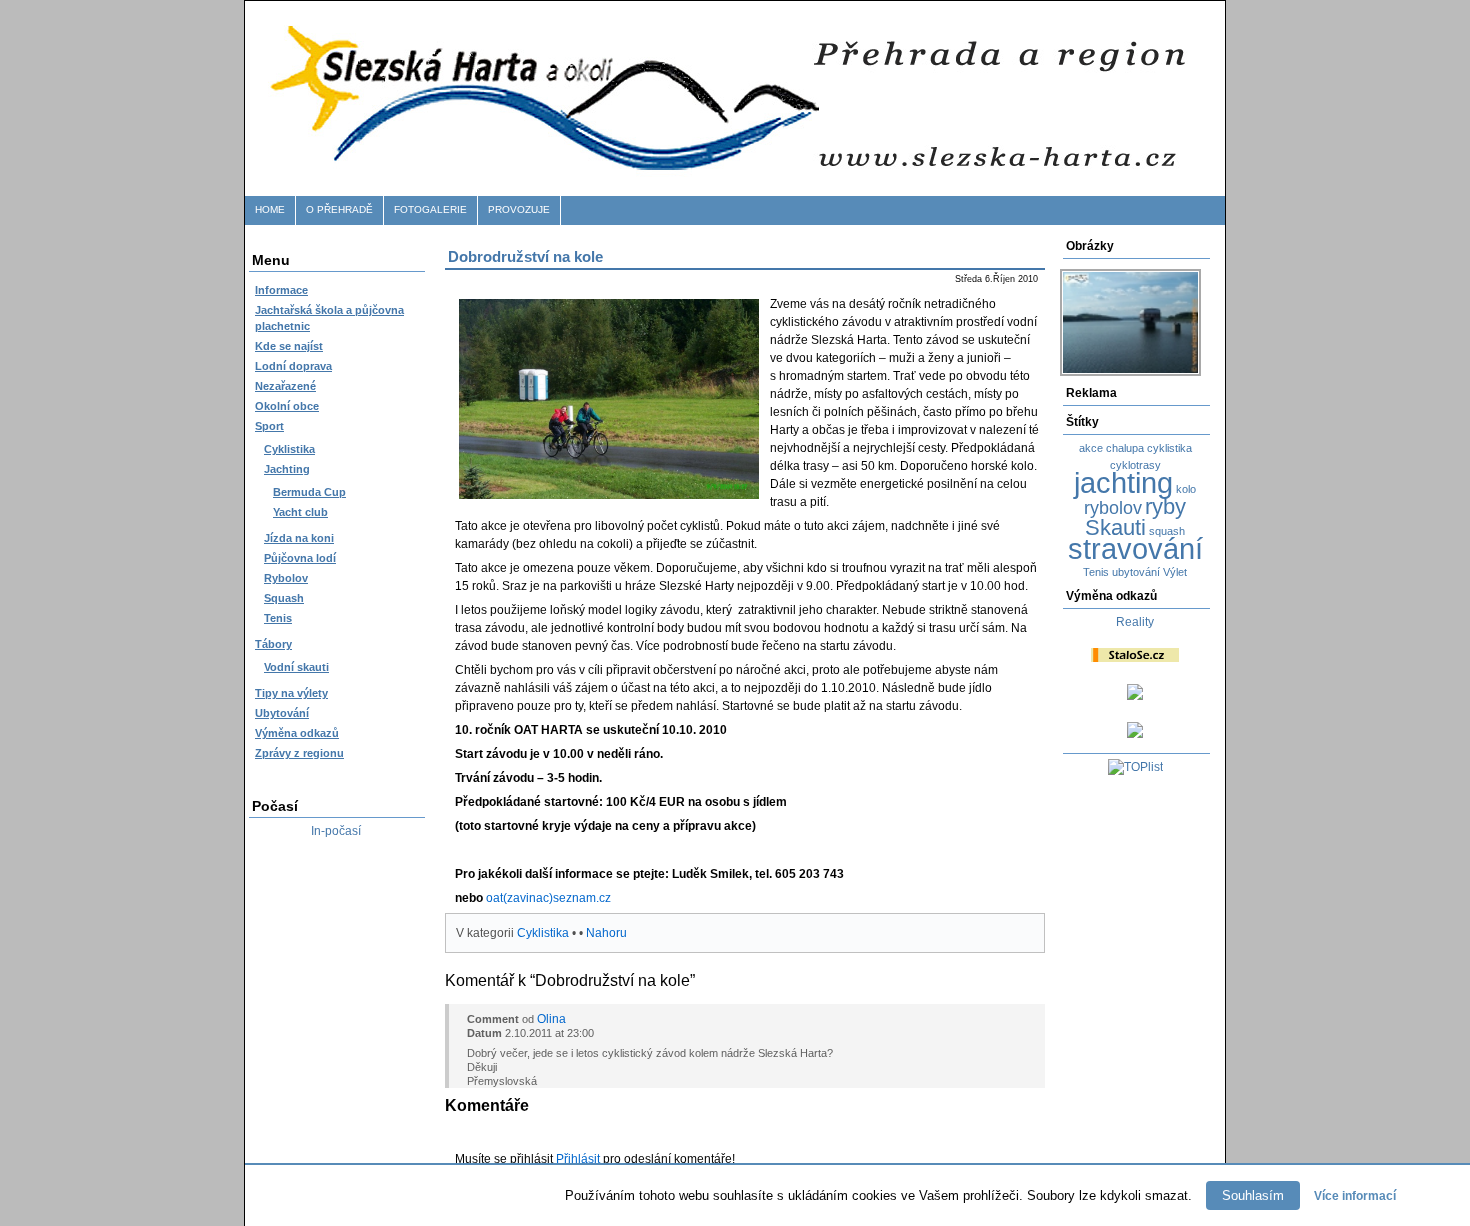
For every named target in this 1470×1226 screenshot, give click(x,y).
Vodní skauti (296, 667)
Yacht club (300, 512)
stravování (1135, 548)
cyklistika (1169, 448)
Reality (1135, 622)
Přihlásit (578, 1159)
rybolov (1113, 508)
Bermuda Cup (309, 492)
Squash (284, 598)
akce (1091, 448)
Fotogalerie (430, 209)
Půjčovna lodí (300, 558)
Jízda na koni (299, 538)
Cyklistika (289, 449)
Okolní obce (287, 406)
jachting (1123, 482)
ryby (1165, 506)
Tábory (273, 644)
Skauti (1115, 527)
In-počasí (336, 831)
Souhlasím (1253, 1195)
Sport (269, 426)
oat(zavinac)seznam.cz (548, 898)
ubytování (1136, 572)
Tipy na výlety (291, 693)
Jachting (287, 469)
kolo (1186, 489)
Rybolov (286, 578)
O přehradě (339, 209)
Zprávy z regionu (299, 753)
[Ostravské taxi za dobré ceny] (1135, 696)
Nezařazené (285, 386)
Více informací (1355, 1196)
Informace (281, 290)
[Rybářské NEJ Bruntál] (1135, 734)
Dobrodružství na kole (525, 256)
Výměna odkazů (297, 733)
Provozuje (519, 209)
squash (1167, 531)
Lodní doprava (293, 366)
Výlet (1175, 572)
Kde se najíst (289, 346)
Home (270, 209)
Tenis (278, 618)
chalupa (1125, 448)
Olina (551, 1019)
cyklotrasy (1135, 465)
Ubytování (282, 713)
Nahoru (606, 933)
